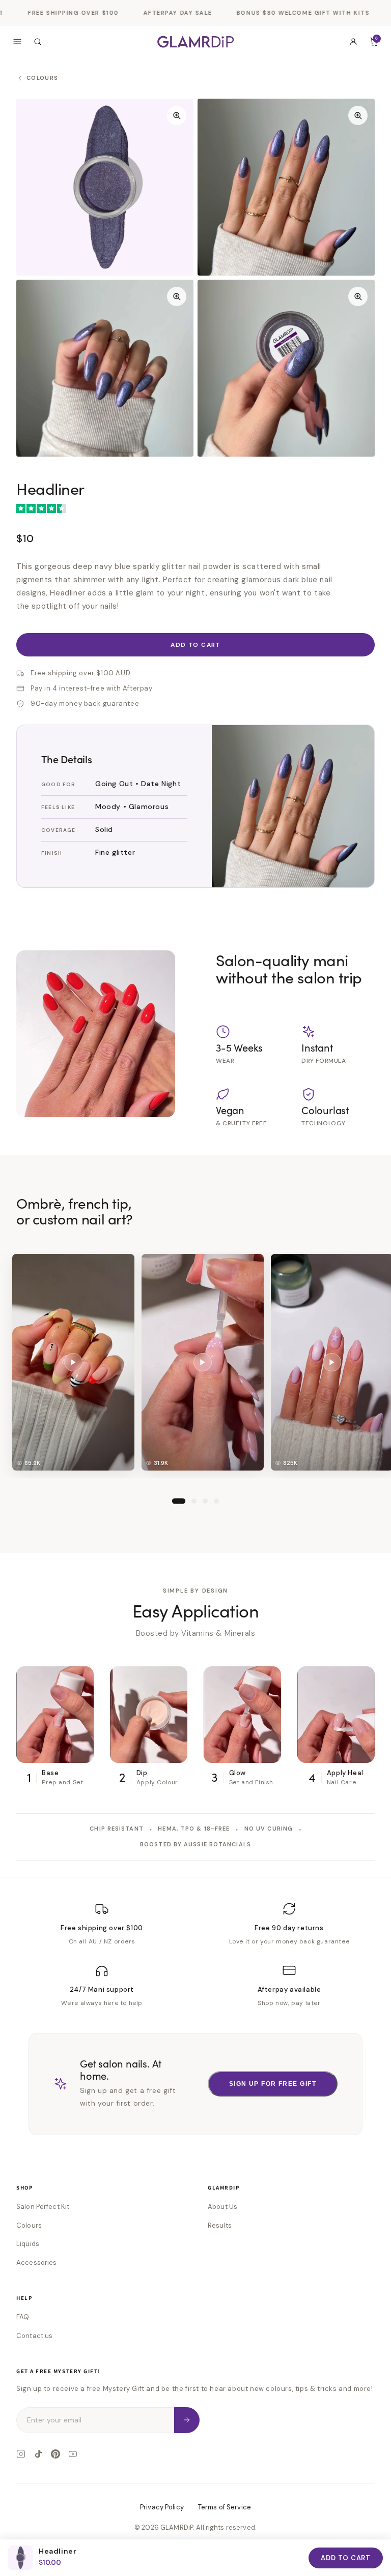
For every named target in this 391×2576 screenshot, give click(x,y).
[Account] (353, 42)
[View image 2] (286, 187)
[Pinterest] (55, 2454)
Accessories (36, 2263)
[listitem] (73, 1362)
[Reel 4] (216, 1502)
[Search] (38, 42)
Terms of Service (225, 2507)
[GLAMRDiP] (195, 41)
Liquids (28, 2244)
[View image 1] (105, 187)
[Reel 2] (194, 1502)
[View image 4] (286, 368)
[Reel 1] (179, 1502)
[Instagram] (21, 2454)
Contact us (34, 2336)
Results (220, 2225)
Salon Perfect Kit (43, 2207)
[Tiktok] (38, 2454)
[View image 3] (105, 368)
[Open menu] (17, 42)
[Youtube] (73, 2454)
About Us (222, 2207)
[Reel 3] (205, 1502)
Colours (29, 2225)
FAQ (23, 2317)
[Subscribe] (187, 2420)
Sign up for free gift (273, 2084)
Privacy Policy (162, 2507)
